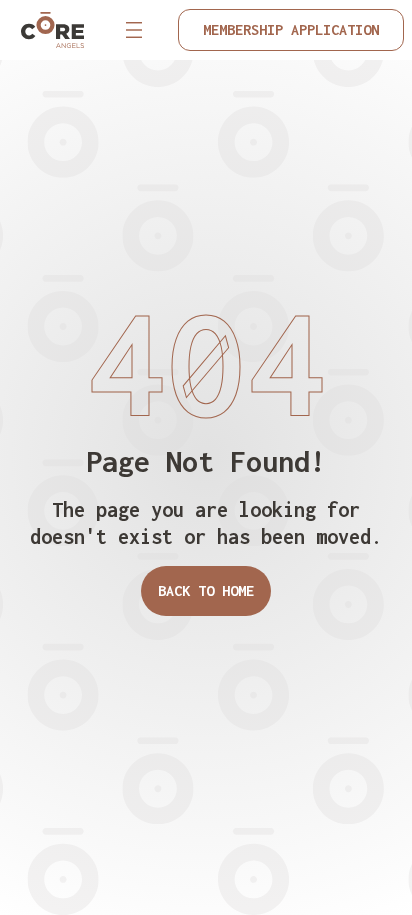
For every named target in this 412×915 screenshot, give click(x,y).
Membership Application (291, 29)
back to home (206, 590)
